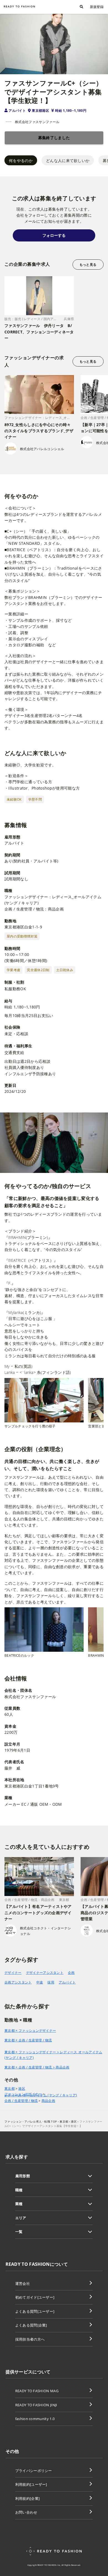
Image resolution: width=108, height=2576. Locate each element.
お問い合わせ (26, 2512)
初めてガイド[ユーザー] (35, 2297)
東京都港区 (40, 111)
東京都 (10, 2089)
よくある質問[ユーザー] (35, 2311)
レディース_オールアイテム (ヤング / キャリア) (41, 2095)
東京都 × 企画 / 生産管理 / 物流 (28, 2040)
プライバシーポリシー (34, 2471)
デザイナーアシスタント (45, 1973)
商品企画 (48, 2101)
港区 (22, 2089)
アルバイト (17, 111)
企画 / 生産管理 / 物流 (21, 2101)
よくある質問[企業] (31, 2325)
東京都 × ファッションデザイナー (30, 2031)
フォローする (54, 235)
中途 (40, 1982)
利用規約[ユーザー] (31, 2484)
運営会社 (23, 2283)
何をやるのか (21, 160)
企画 (71, 1973)
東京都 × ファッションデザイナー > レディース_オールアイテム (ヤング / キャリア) (53, 2055)
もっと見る (88, 265)
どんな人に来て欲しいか (68, 160)
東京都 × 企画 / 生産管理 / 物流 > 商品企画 (37, 2067)
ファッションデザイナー (23, 2094)
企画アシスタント (18, 1982)
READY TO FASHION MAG (37, 2391)
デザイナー (13, 1973)
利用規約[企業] (28, 2498)
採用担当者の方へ (30, 2339)
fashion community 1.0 (35, 2419)
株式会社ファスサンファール (37, 122)
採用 (51, 1982)
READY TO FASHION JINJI (36, 2405)
